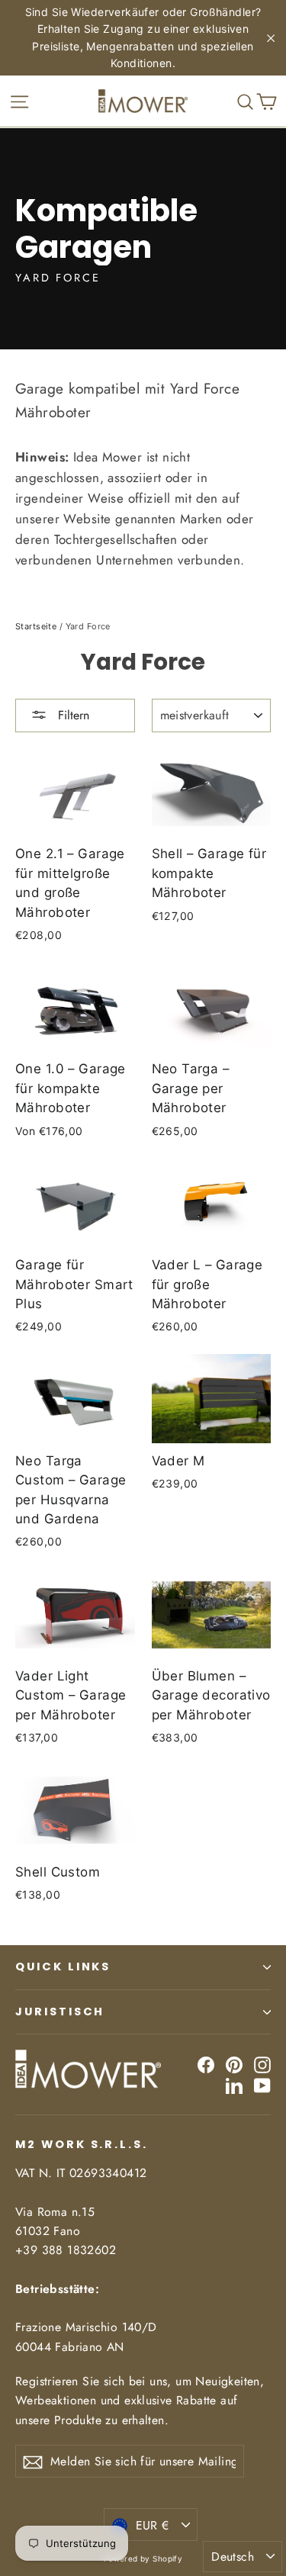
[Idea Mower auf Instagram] (262, 2065)
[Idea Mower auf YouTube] (262, 2085)
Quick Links (63, 1967)
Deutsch (233, 2557)
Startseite (36, 626)
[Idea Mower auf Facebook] (206, 2065)
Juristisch (60, 2012)
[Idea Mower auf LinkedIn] (234, 2085)
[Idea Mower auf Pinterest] (234, 2065)
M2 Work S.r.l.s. (82, 2144)
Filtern (72, 715)
